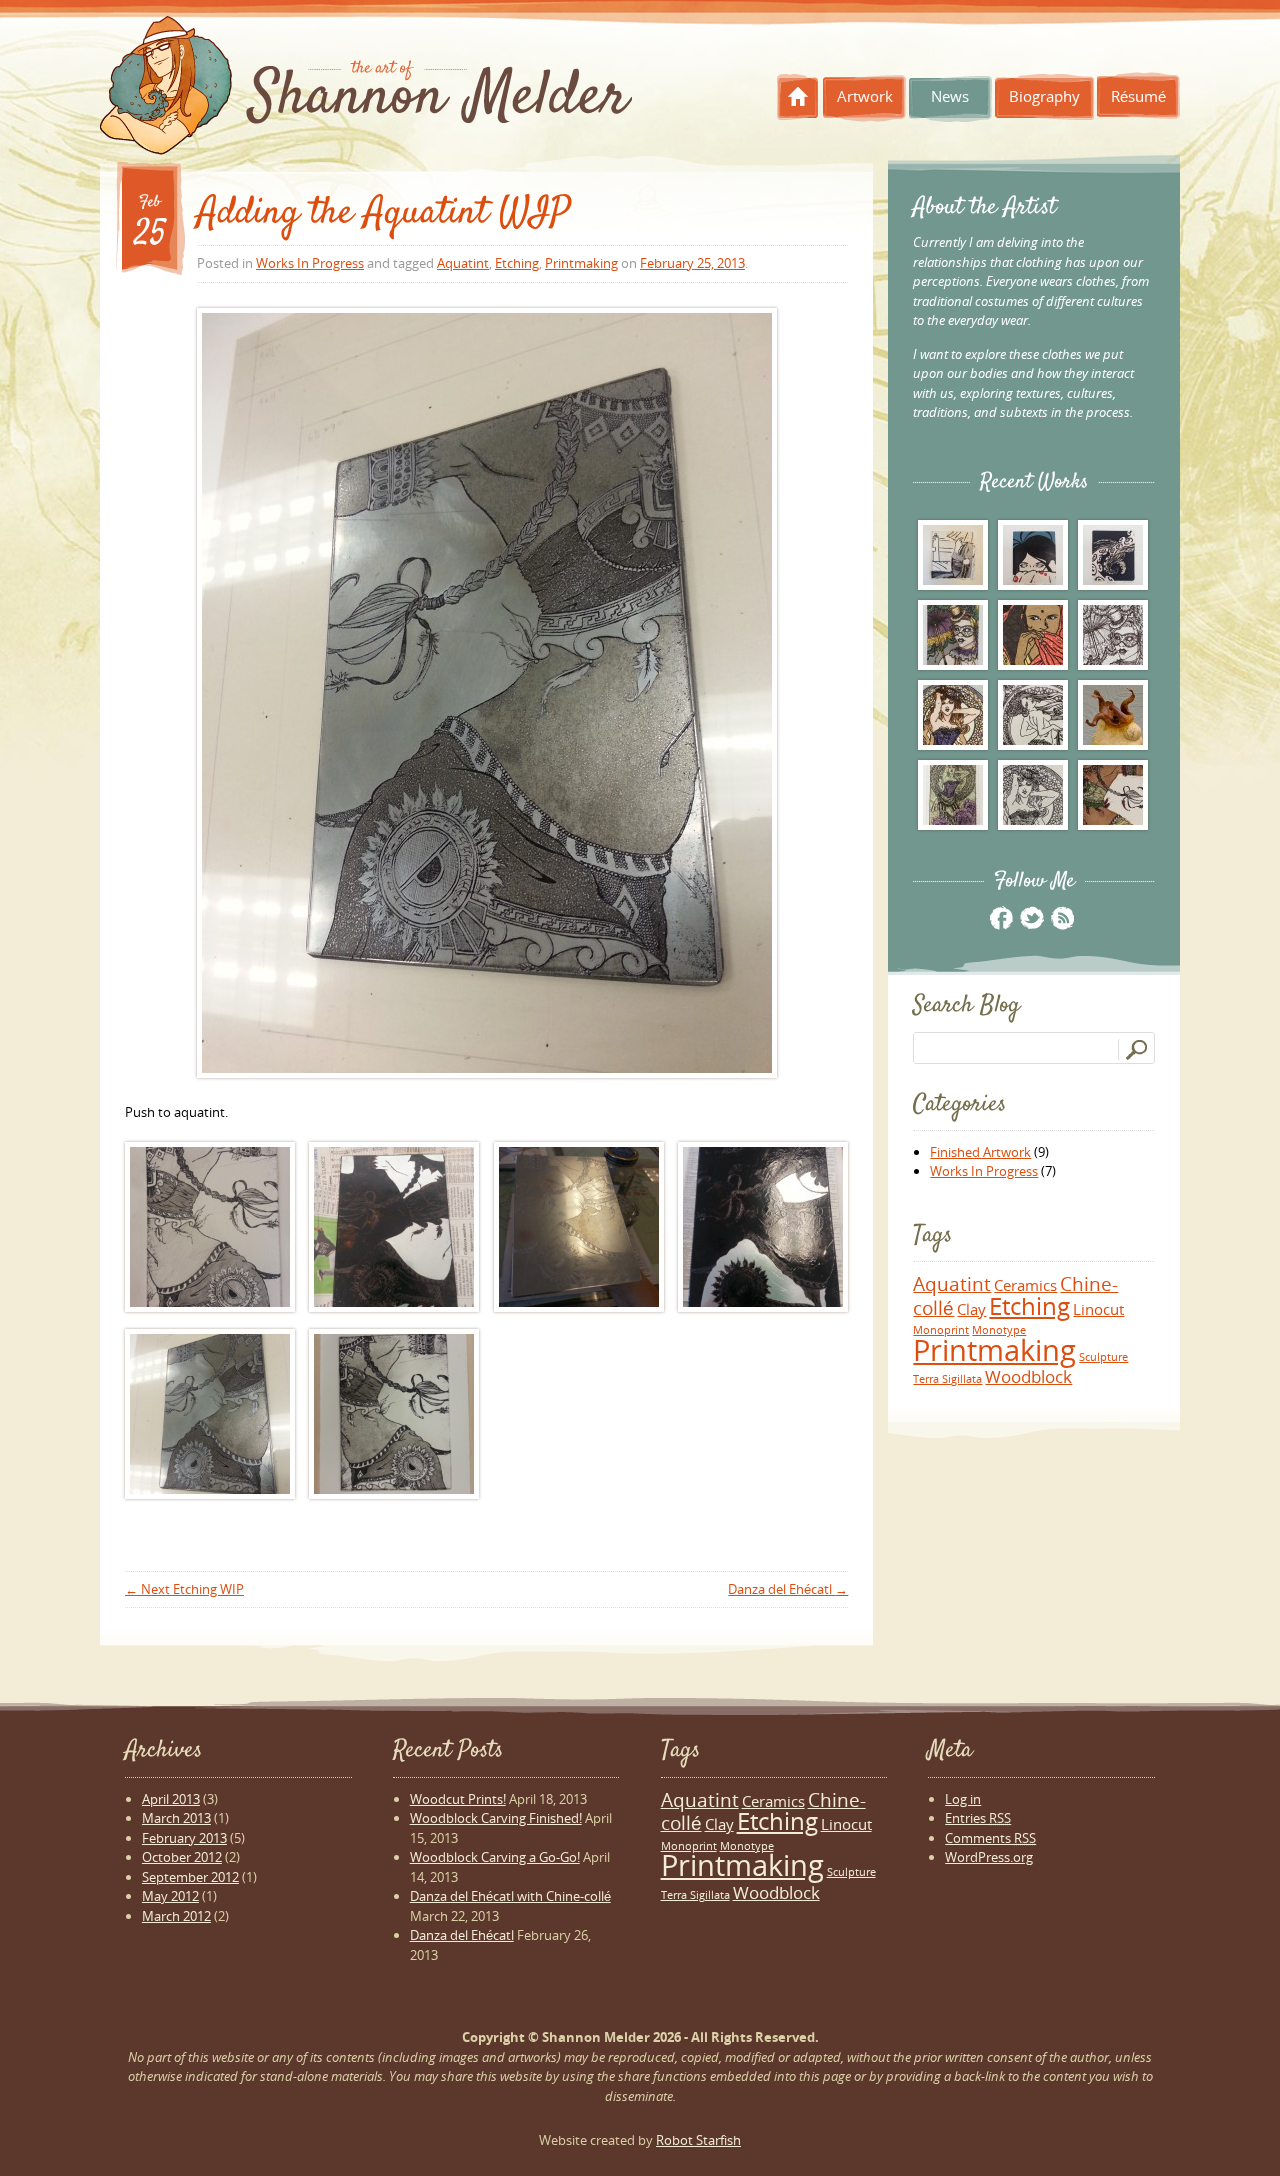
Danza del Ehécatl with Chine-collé (510, 1896)
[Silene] (1033, 715)
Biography (1044, 96)
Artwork (865, 96)
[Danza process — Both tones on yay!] (487, 693)
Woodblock (1028, 1376)
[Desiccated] (1113, 715)
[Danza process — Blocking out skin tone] (394, 1227)
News (950, 96)
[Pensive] (1033, 635)
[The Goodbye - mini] (953, 555)
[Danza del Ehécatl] (1113, 795)
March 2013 (176, 1818)
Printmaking (581, 263)
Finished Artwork (980, 1152)
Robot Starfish (698, 2140)
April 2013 (171, 1799)
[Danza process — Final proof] (394, 1414)
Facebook (1001, 917)
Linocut (1098, 1309)
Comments (990, 1838)
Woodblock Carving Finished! (496, 1818)
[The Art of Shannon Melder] (366, 90)
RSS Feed (1061, 917)
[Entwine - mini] (1113, 555)
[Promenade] (953, 635)
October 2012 (182, 1857)
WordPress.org (989, 1857)
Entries (978, 1818)
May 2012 (170, 1896)
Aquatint (463, 263)
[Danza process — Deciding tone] (210, 1227)
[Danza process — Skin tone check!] (579, 1227)
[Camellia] (953, 795)
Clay (971, 1309)
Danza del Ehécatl (788, 1589)
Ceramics (1025, 1285)
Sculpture (1103, 1357)
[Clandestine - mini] (1033, 555)
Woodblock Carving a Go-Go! (495, 1857)
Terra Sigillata (947, 1379)
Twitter (1031, 917)
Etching (517, 263)
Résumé (1138, 96)
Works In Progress (310, 263)
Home (798, 97)
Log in (963, 1799)
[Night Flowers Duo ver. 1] (953, 715)
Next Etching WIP (184, 1589)
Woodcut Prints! (458, 1799)
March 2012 (176, 1916)
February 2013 (184, 1838)
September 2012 (190, 1877)
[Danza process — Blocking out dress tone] (763, 1227)
